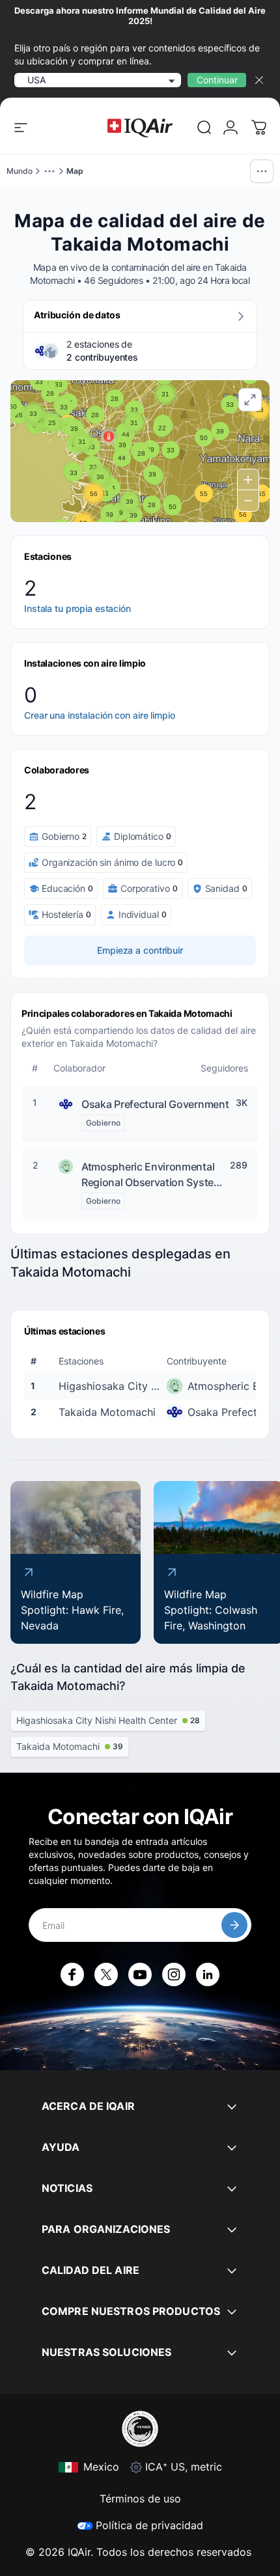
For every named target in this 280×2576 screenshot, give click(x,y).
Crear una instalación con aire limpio (100, 715)
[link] (204, 128)
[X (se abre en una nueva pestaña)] (106, 1974)
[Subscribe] (234, 1925)
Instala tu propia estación (77, 608)
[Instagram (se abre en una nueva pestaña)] (174, 1974)
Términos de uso (140, 2499)
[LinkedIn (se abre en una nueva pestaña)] (208, 1974)
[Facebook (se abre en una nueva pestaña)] (72, 1974)
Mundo (20, 171)
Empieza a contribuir (140, 950)
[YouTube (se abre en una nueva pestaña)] (140, 1974)
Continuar (217, 80)
